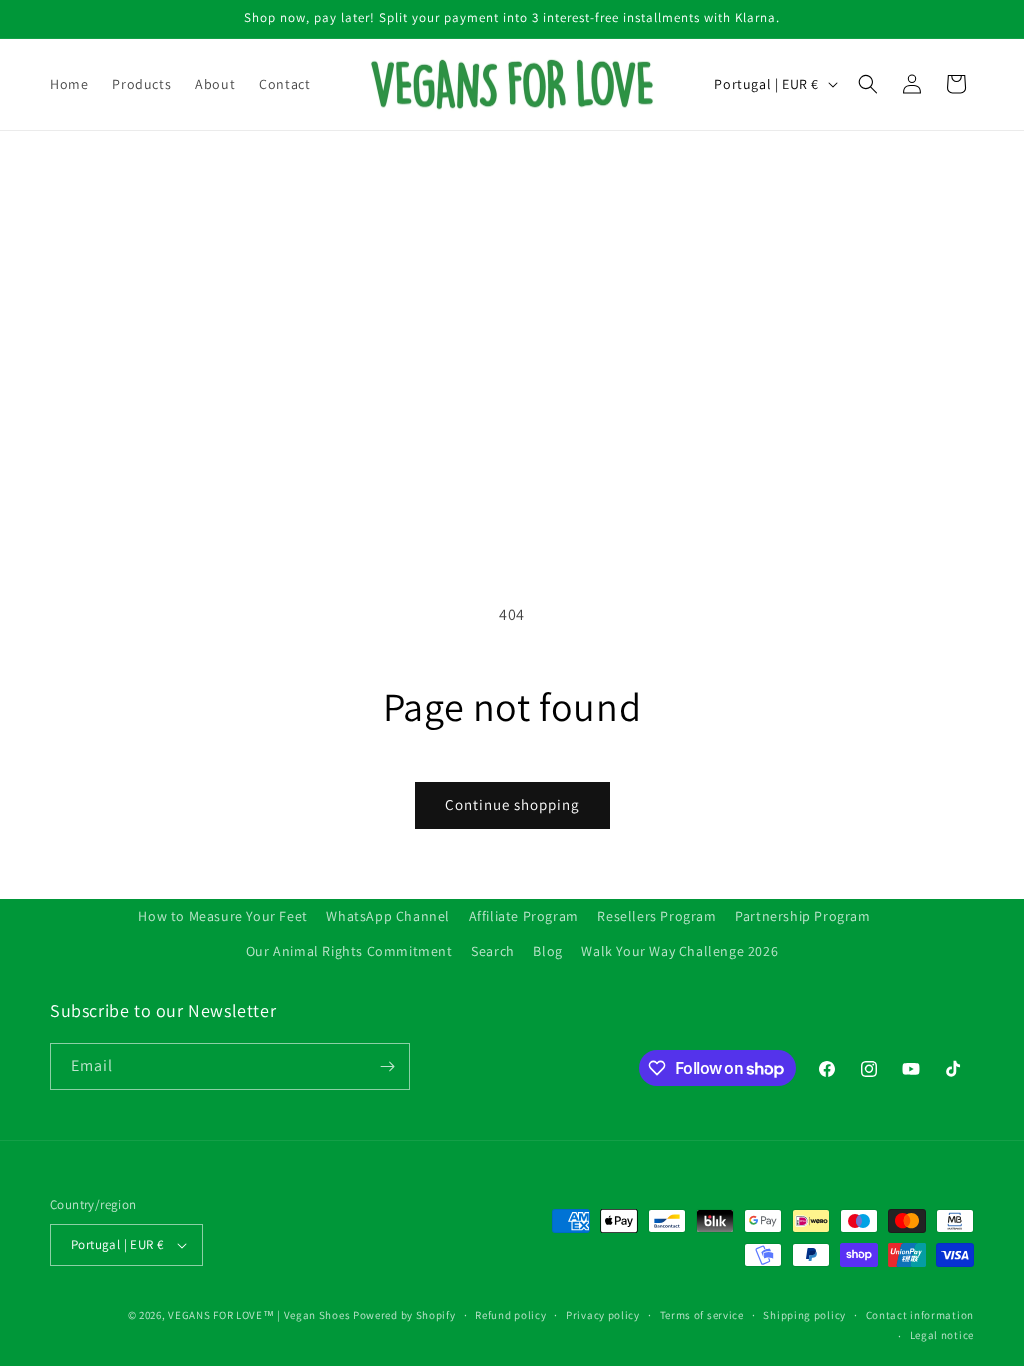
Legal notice (942, 1335)
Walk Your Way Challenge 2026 (679, 951)
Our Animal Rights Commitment (349, 951)
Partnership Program (802, 916)
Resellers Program (656, 916)
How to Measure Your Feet (222, 916)
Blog (547, 951)
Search (493, 951)
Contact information (920, 1315)
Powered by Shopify (404, 1315)
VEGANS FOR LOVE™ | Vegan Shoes (259, 1315)
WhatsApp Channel (388, 916)
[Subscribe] (387, 1066)
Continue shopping (512, 804)
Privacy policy (603, 1315)
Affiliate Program (524, 916)
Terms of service (702, 1315)
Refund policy (510, 1315)
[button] (868, 84)
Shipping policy (804, 1315)
